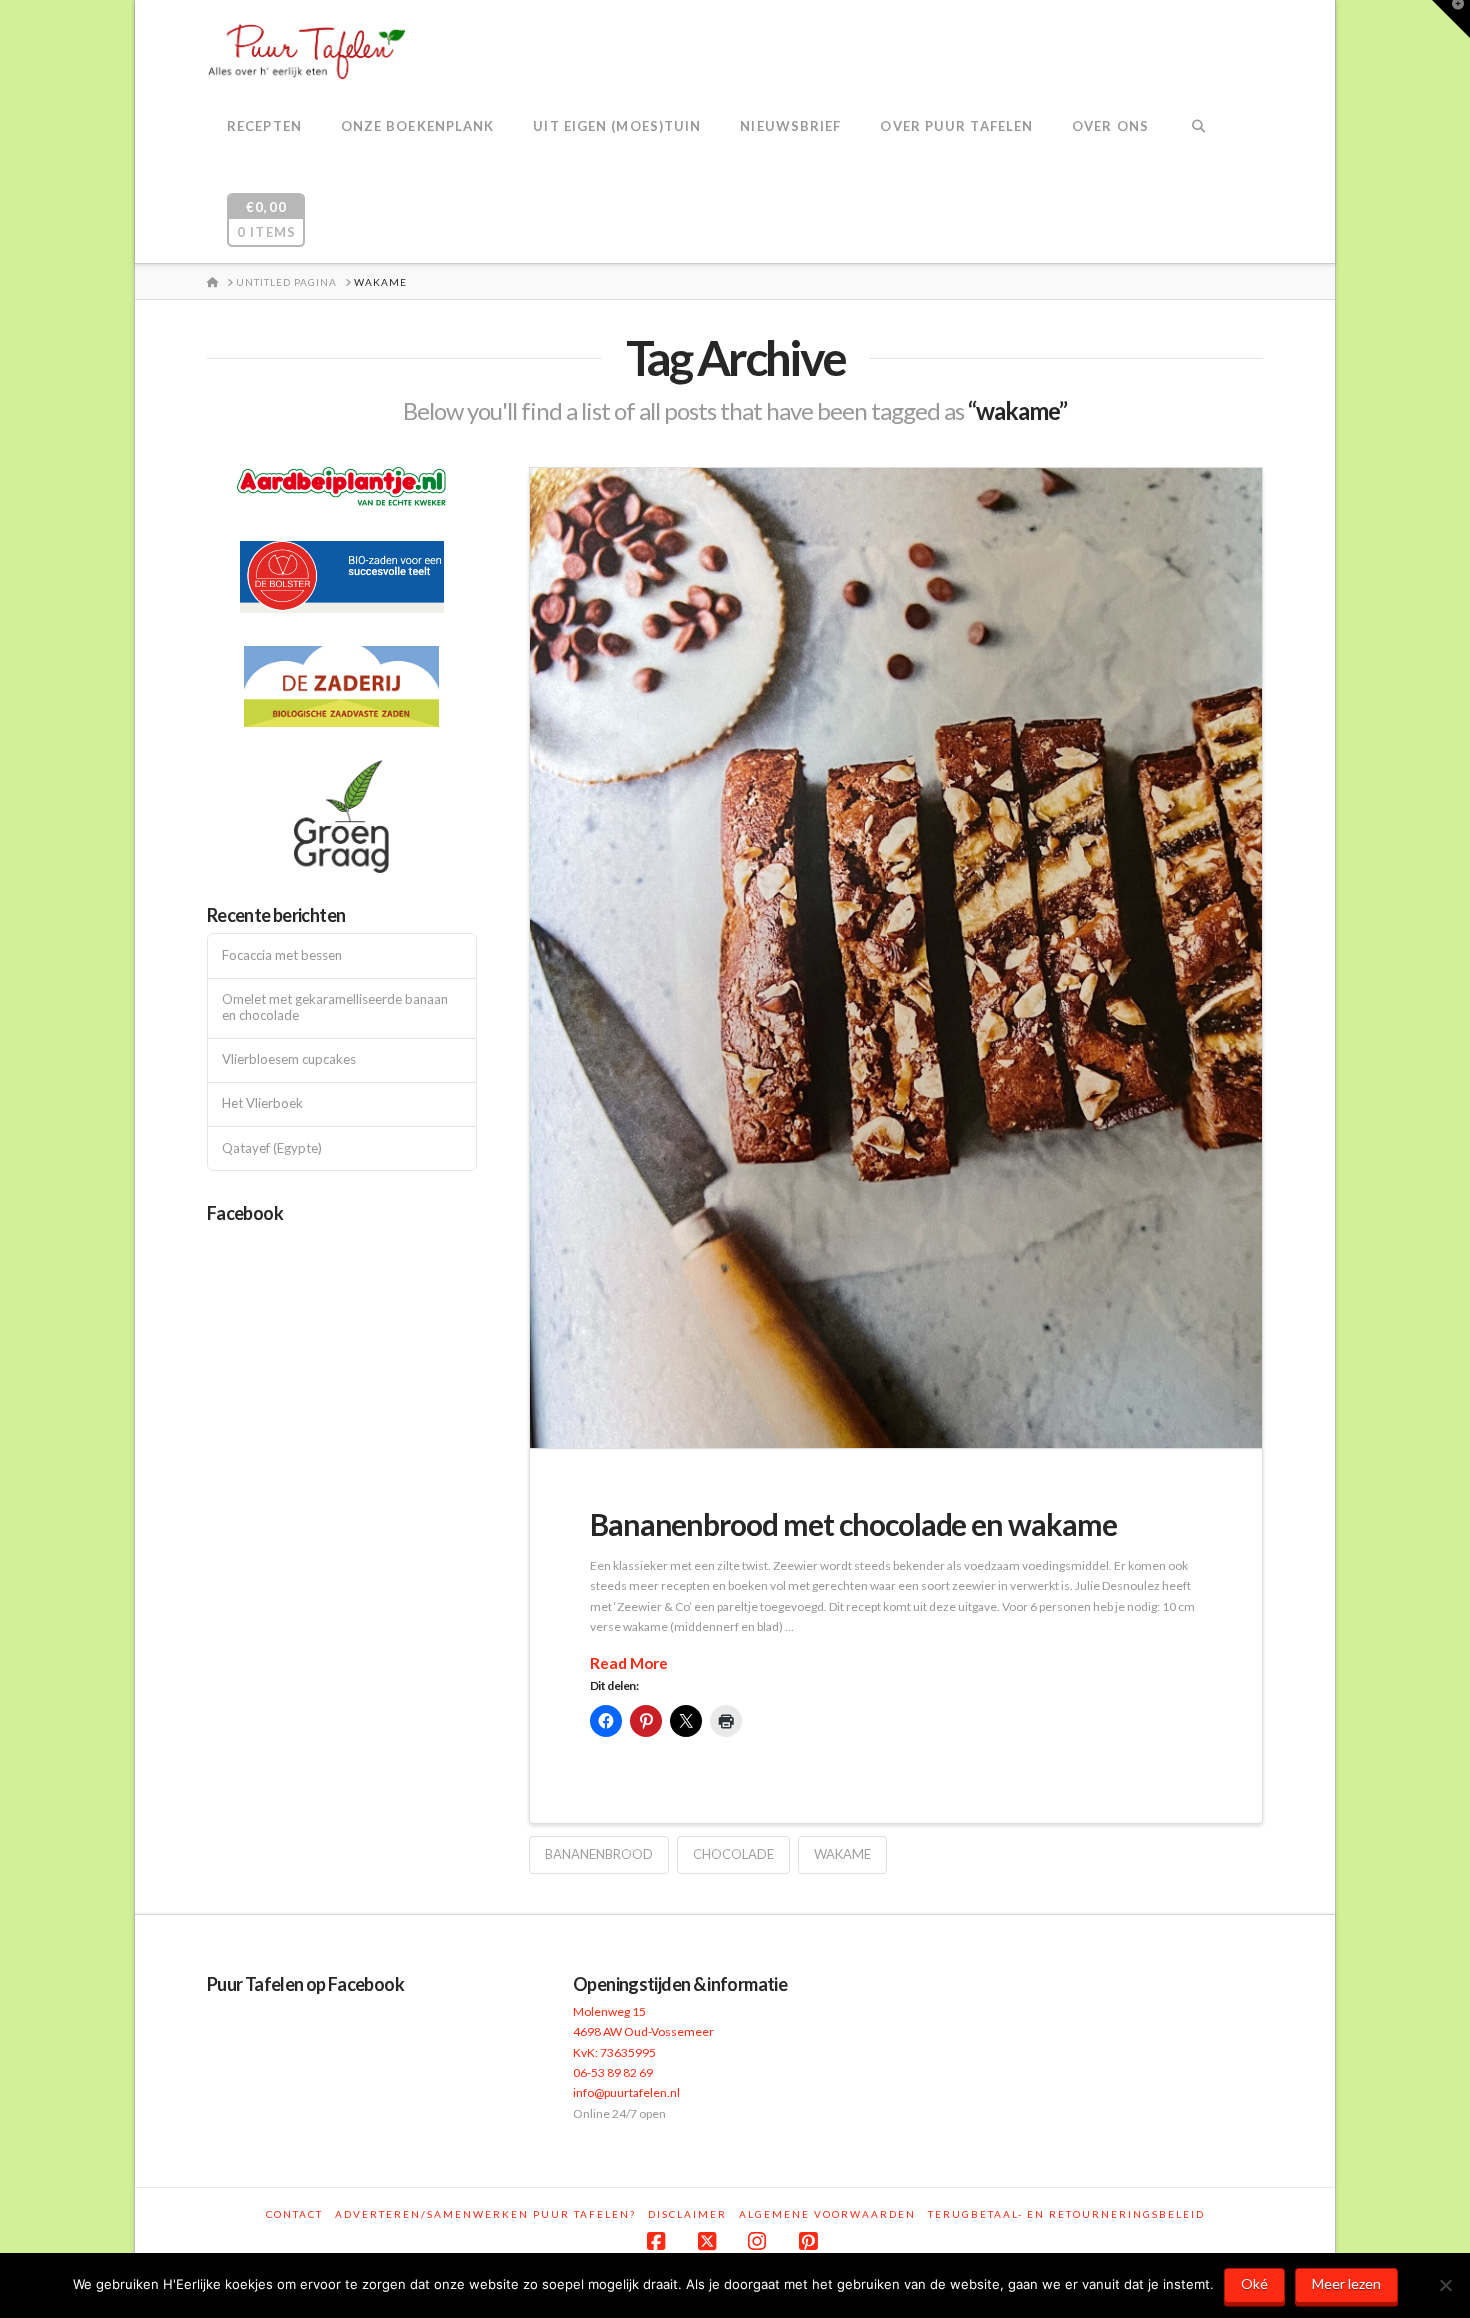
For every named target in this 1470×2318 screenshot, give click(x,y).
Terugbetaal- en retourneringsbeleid (1066, 2214)
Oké (1254, 2283)
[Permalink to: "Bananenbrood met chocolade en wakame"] (896, 958)
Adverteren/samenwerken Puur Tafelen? (485, 2214)
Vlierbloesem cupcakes (289, 1059)
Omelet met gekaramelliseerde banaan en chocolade (335, 1007)
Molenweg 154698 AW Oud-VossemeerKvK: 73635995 (643, 2032)
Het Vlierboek (262, 1103)
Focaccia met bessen (282, 955)
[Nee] (1445, 2285)
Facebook (245, 1213)
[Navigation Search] (1198, 128)
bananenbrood (599, 1854)
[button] (1451, 19)
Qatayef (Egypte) (272, 1148)
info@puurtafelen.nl (626, 2092)
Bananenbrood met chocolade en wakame (853, 1524)
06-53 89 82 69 (613, 2072)
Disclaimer (687, 2214)
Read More (629, 1663)
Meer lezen (1346, 2283)
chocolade (733, 1854)
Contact (294, 2214)
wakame (842, 1854)
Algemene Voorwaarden (827, 2214)
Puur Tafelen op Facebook (305, 1984)
